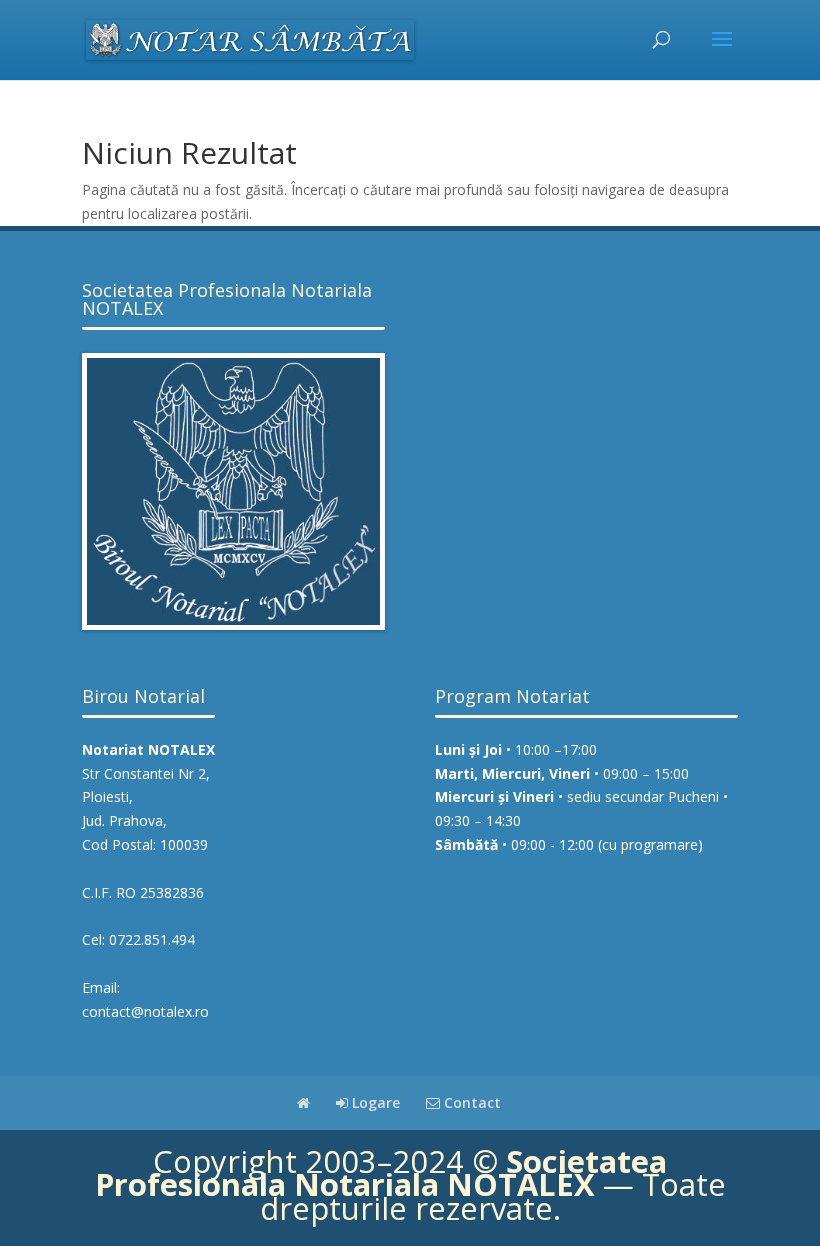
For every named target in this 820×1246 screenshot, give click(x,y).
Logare (374, 1102)
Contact (470, 1102)
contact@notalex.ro (145, 1011)
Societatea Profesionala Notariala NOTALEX (381, 1173)
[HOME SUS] (303, 1102)
